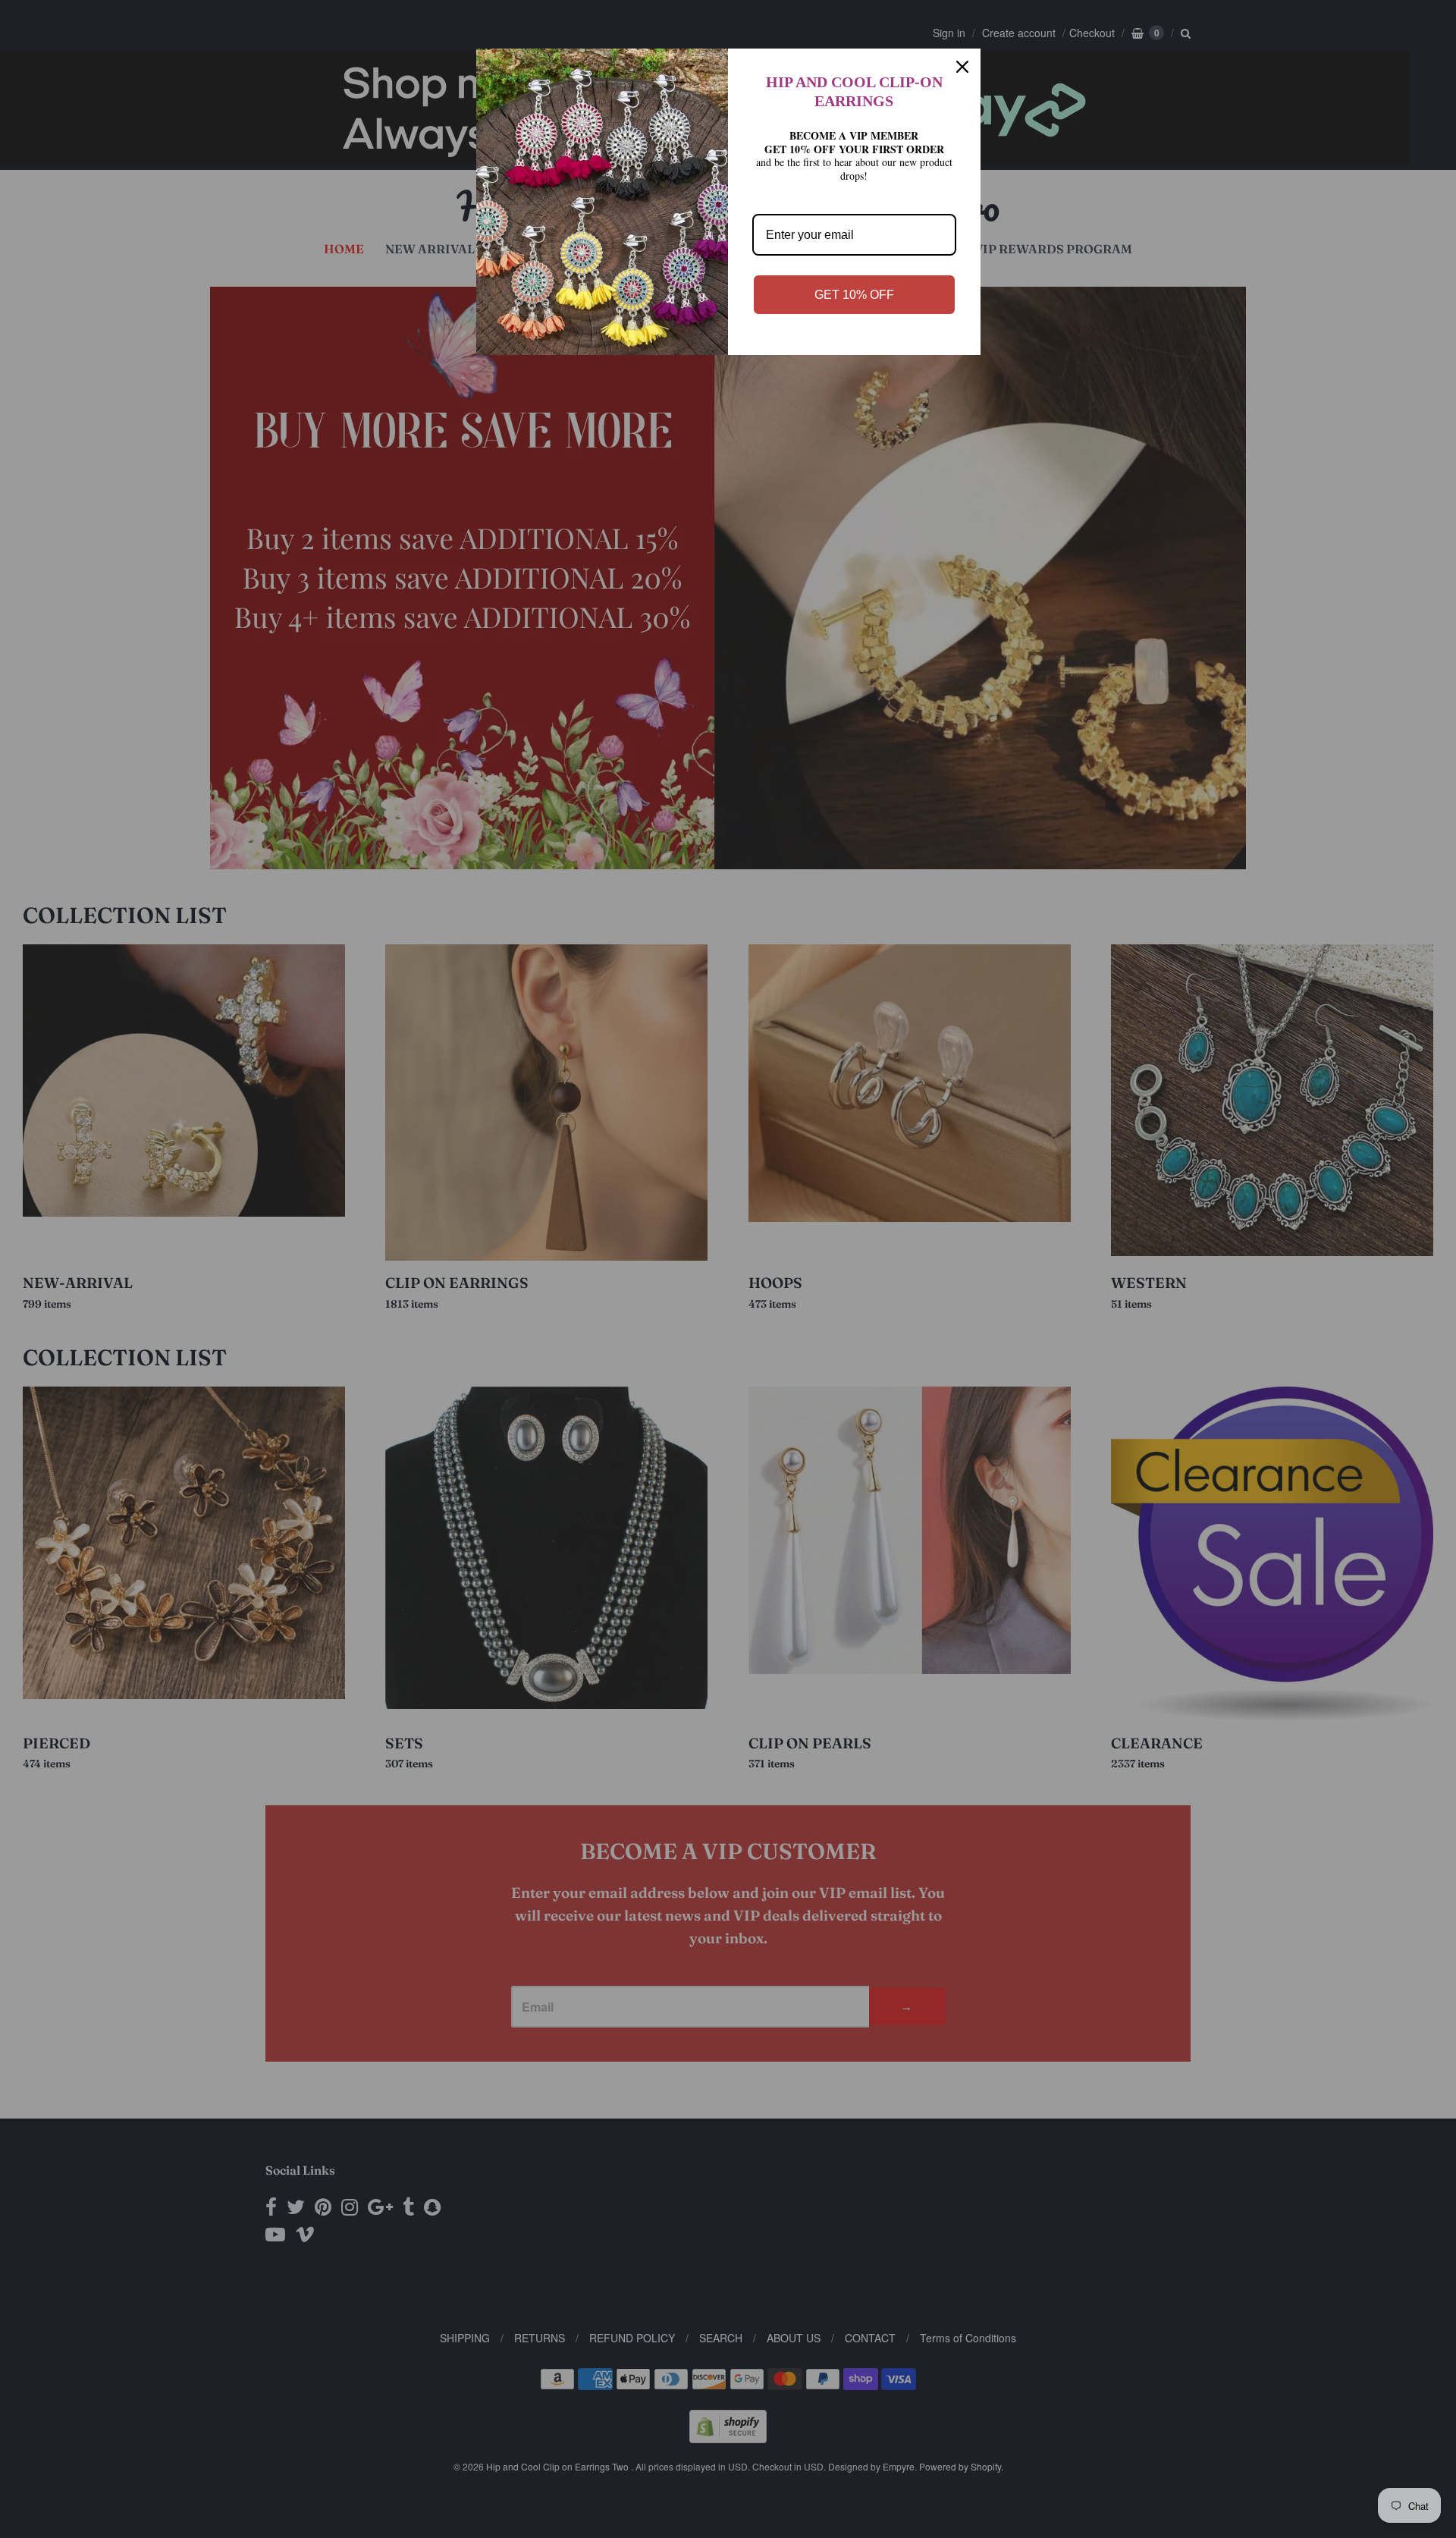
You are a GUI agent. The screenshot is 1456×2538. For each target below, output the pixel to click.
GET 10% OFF (854, 295)
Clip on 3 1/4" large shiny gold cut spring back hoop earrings (207, 2444)
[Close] (962, 67)
